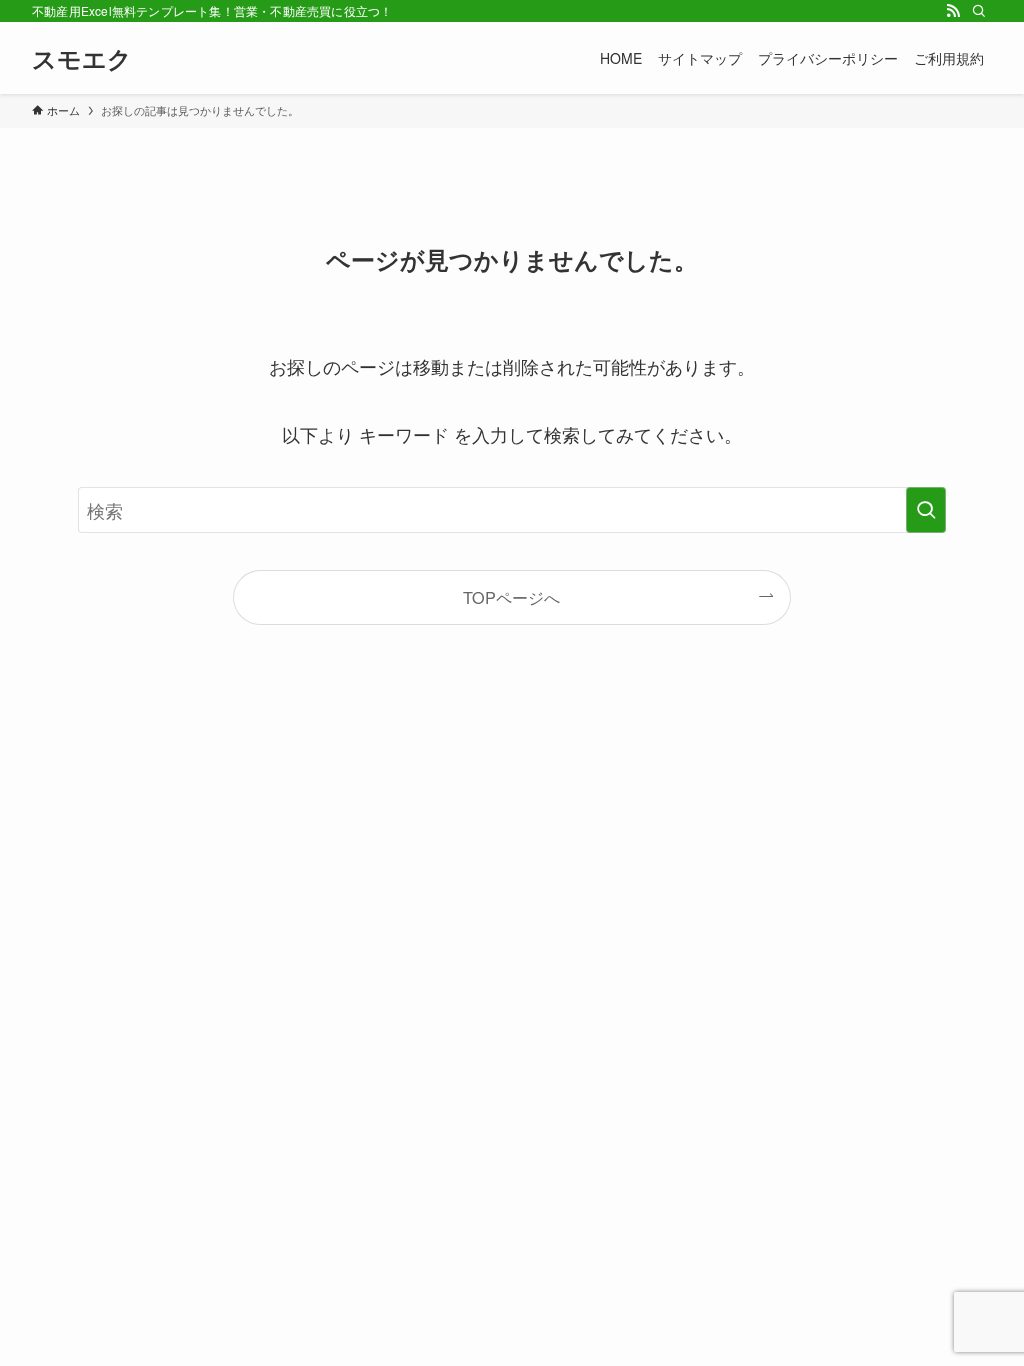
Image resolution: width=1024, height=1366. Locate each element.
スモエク (82, 58)
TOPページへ (511, 597)
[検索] (979, 11)
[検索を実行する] (926, 510)
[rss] (953, 11)
